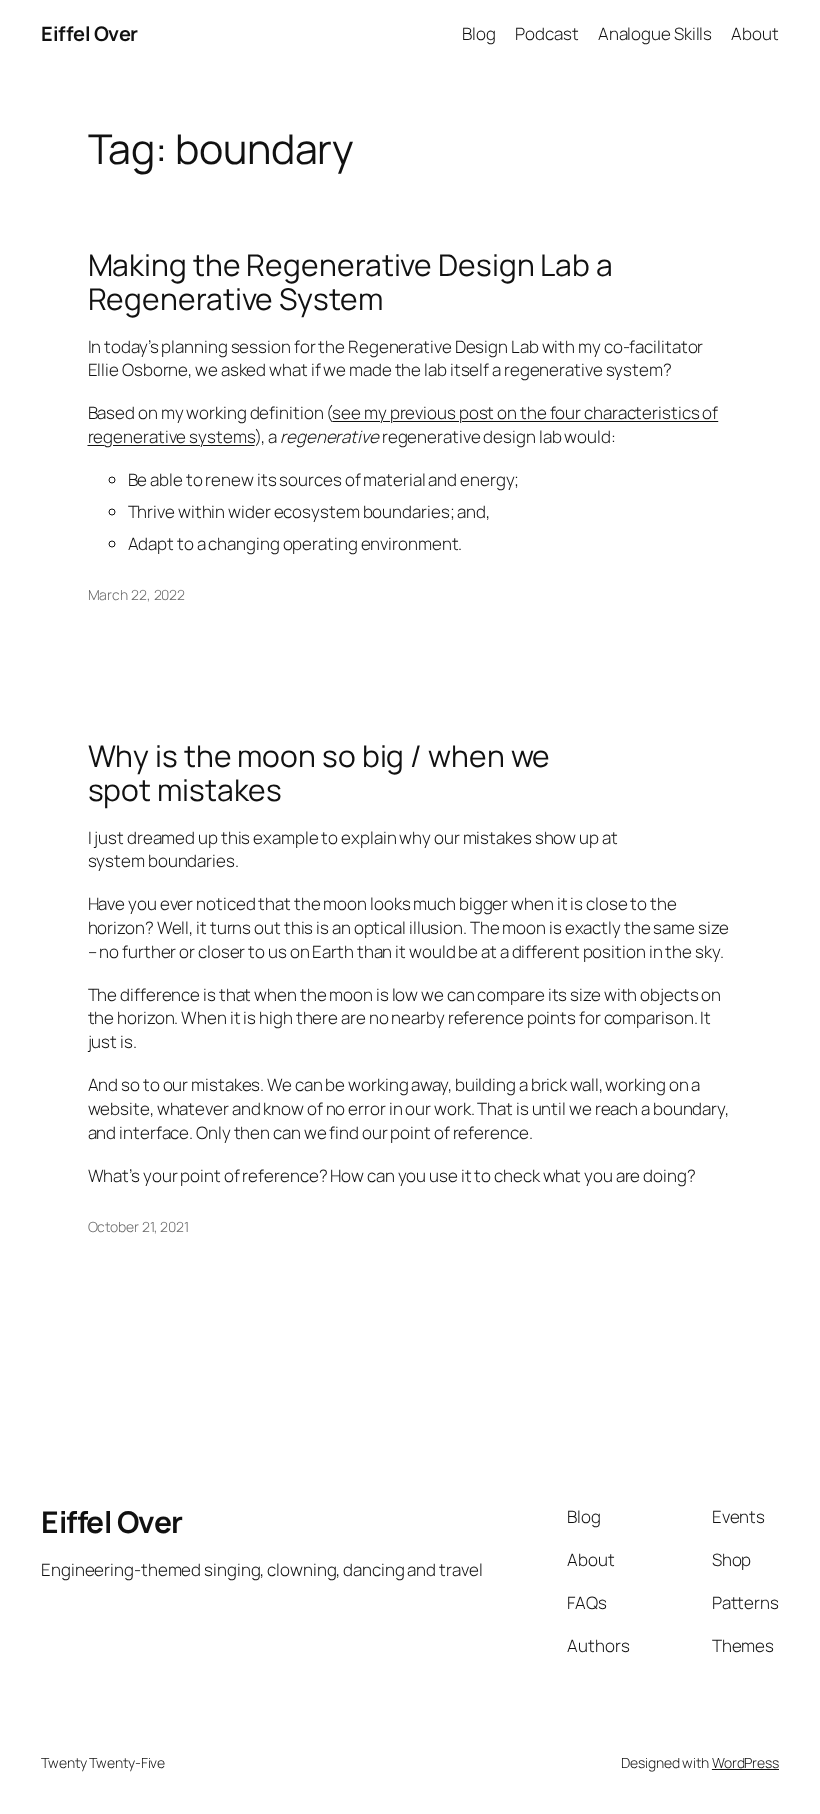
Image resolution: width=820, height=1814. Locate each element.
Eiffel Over (89, 33)
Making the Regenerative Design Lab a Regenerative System (350, 281)
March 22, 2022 (137, 594)
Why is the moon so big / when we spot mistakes (319, 772)
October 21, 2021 (138, 1226)
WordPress (745, 1762)
